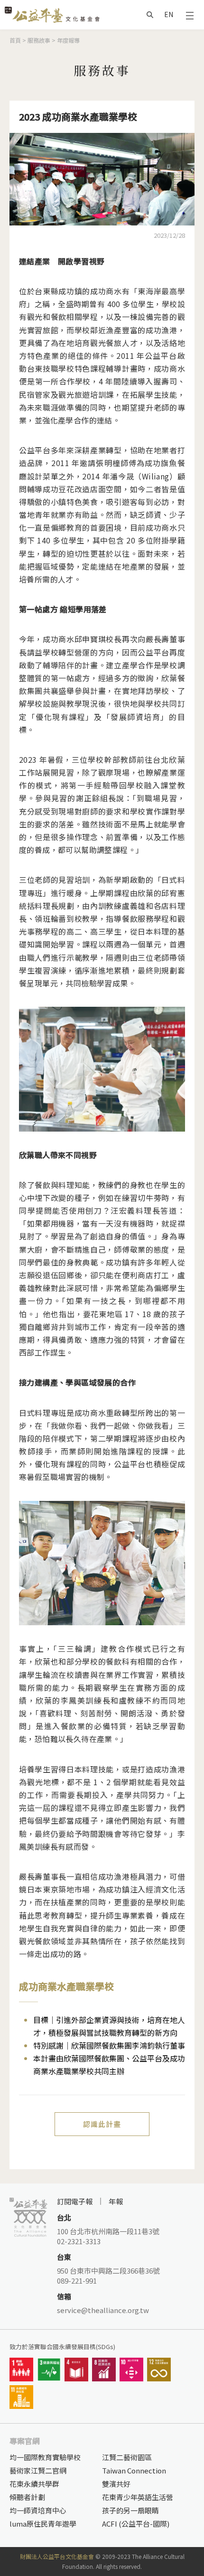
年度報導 (68, 40)
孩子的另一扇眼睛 (130, 2510)
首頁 (15, 40)
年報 (116, 2201)
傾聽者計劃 (27, 2497)
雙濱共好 (116, 2484)
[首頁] (52, 14)
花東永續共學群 (34, 2484)
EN (169, 14)
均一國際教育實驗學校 (45, 2457)
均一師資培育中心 (38, 2510)
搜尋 (150, 15)
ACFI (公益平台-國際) (136, 2524)
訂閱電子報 (75, 2201)
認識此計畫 (102, 2124)
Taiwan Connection (134, 2470)
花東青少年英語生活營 (138, 2497)
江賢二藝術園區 (127, 2457)
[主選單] (190, 15)
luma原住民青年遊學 (43, 2524)
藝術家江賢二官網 (38, 2470)
